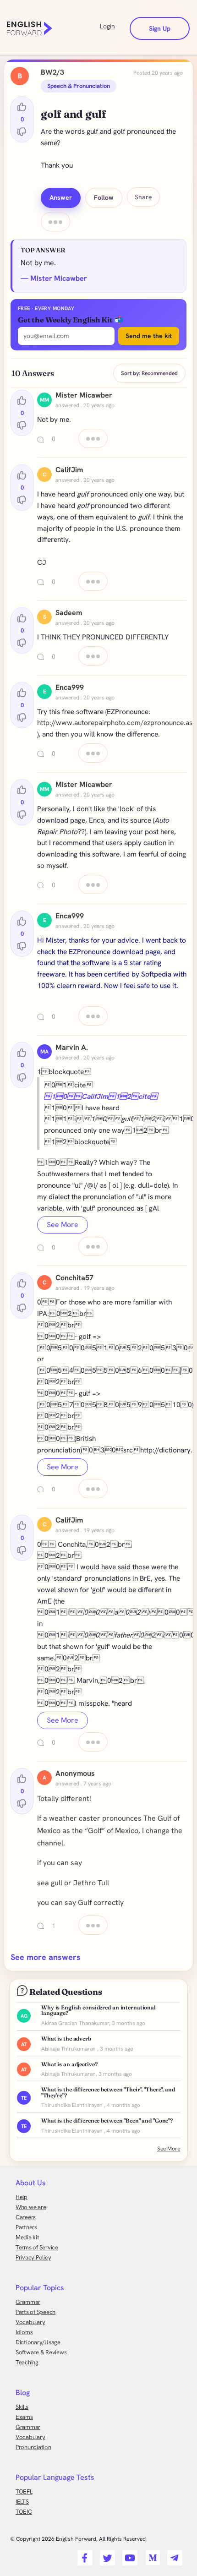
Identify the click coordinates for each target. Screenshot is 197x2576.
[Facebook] (84, 2555)
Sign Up (160, 28)
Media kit (27, 2237)
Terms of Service (37, 2247)
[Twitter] (106, 2555)
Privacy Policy (33, 2257)
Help (22, 2197)
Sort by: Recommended (149, 373)
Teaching (27, 2362)
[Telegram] (173, 2555)
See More (63, 1225)
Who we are (31, 2207)
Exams (24, 2417)
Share (143, 197)
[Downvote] (22, 131)
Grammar (28, 2302)
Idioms (24, 2332)
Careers (26, 2217)
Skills (22, 2407)
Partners (26, 2227)
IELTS (22, 2502)
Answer (61, 197)
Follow (104, 197)
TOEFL (24, 2491)
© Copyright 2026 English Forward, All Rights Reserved (78, 2539)
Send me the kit (149, 336)
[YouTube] (129, 2555)
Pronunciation (33, 2447)
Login (107, 26)
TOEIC (24, 2512)
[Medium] (151, 2555)
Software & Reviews (41, 2352)
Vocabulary (30, 2322)
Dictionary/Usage (38, 2342)
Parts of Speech (36, 2312)
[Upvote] (22, 107)
